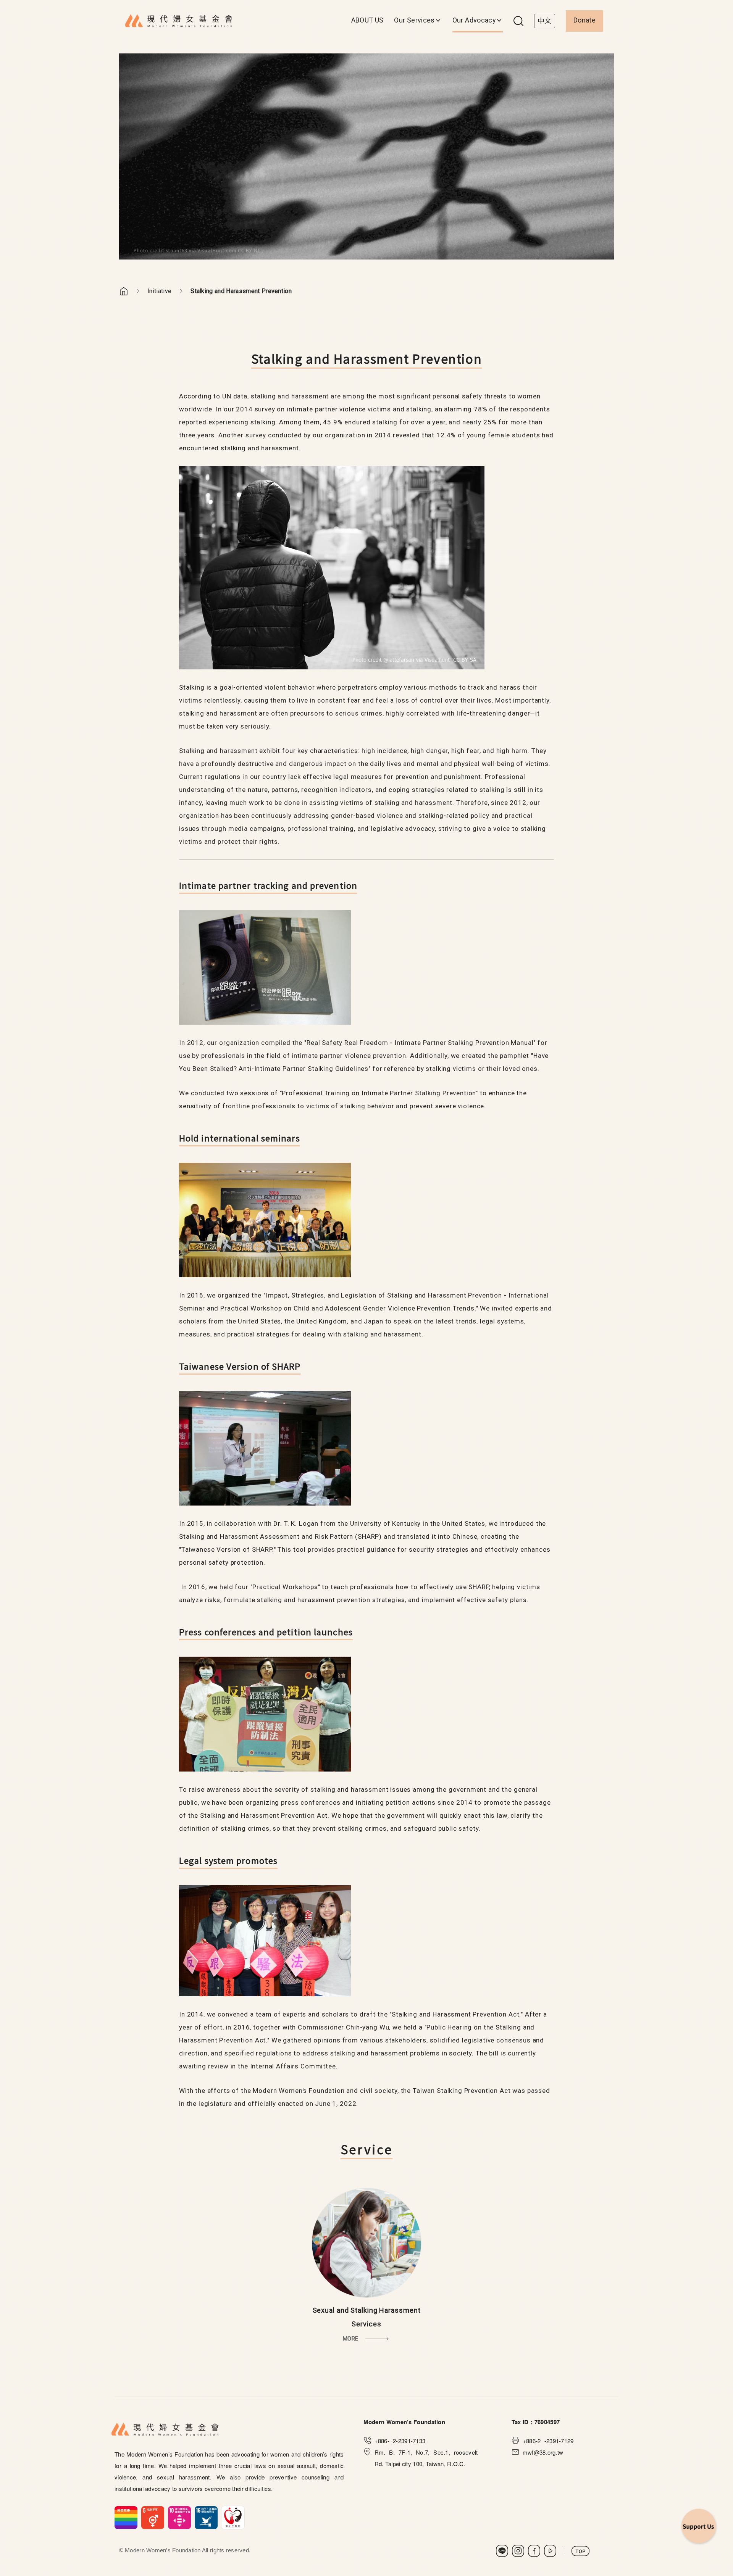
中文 (545, 21)
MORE (350, 2339)
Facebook (534, 2551)
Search (518, 21)
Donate (584, 20)
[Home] (179, 21)
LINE (502, 2551)
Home (124, 291)
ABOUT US (367, 20)
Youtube (550, 2551)
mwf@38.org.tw (543, 2452)
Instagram (518, 2551)
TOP (580, 2551)
